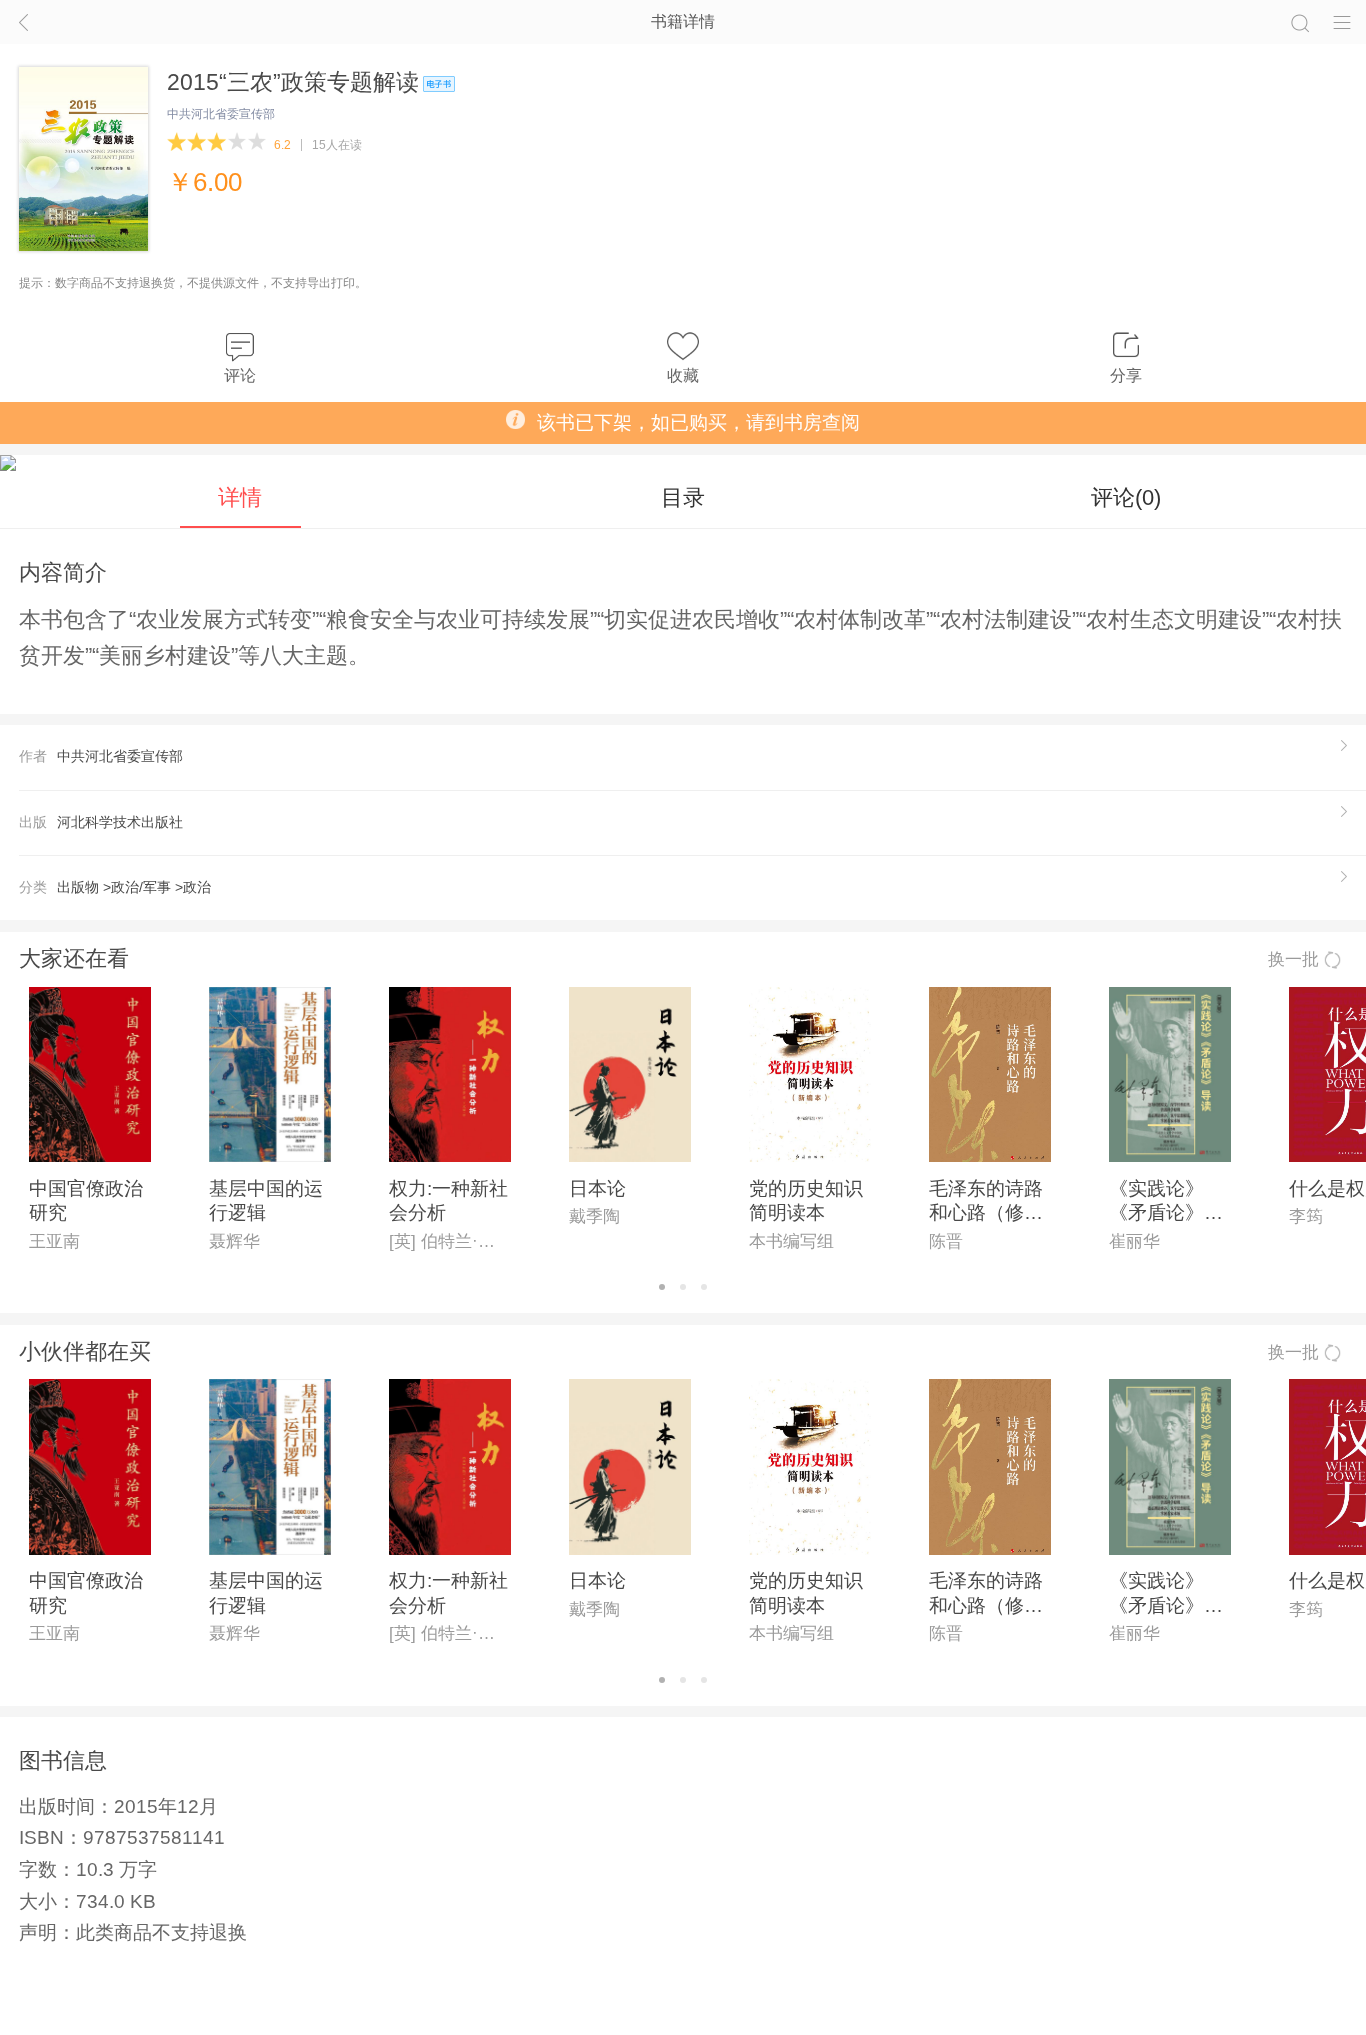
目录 (683, 497)
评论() (1126, 497)
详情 (240, 497)
